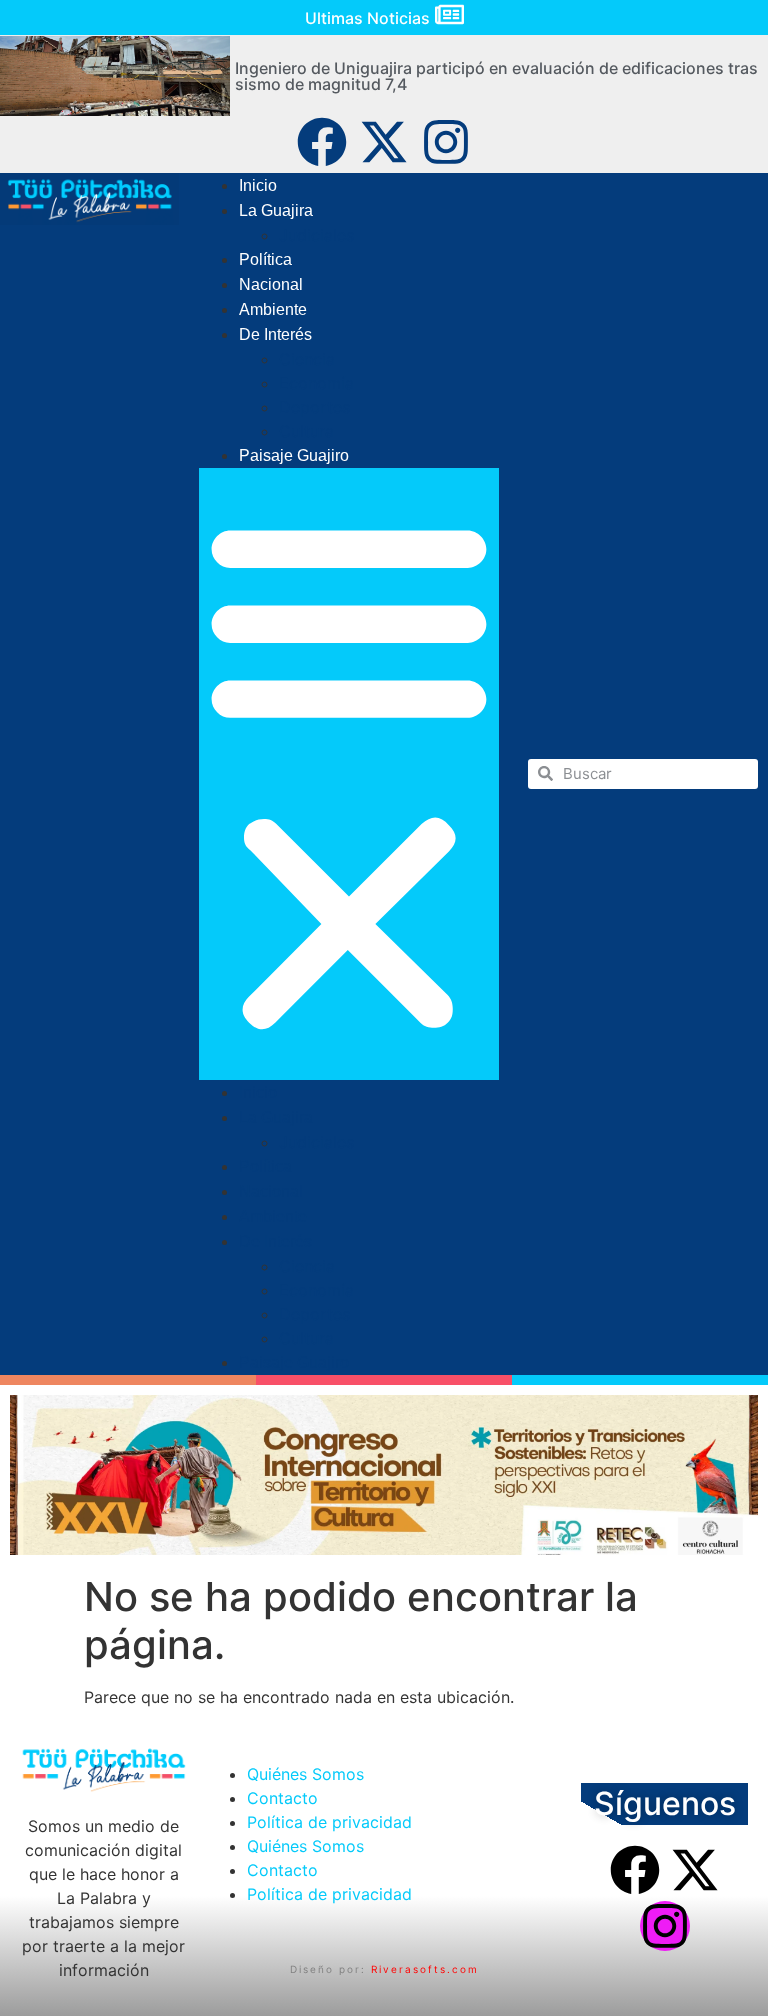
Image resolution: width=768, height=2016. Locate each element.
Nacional (271, 284)
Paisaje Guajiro (294, 455)
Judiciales (316, 235)
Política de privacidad (329, 1822)
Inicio (258, 185)
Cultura (306, 431)
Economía (316, 383)
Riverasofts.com (425, 1969)
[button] (349, 774)
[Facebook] (322, 142)
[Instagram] (446, 142)
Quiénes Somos (305, 1774)
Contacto (282, 1798)
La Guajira (276, 210)
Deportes (314, 407)
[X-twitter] (384, 142)
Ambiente (273, 309)
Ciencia (307, 359)
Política (265, 259)
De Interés (275, 334)
